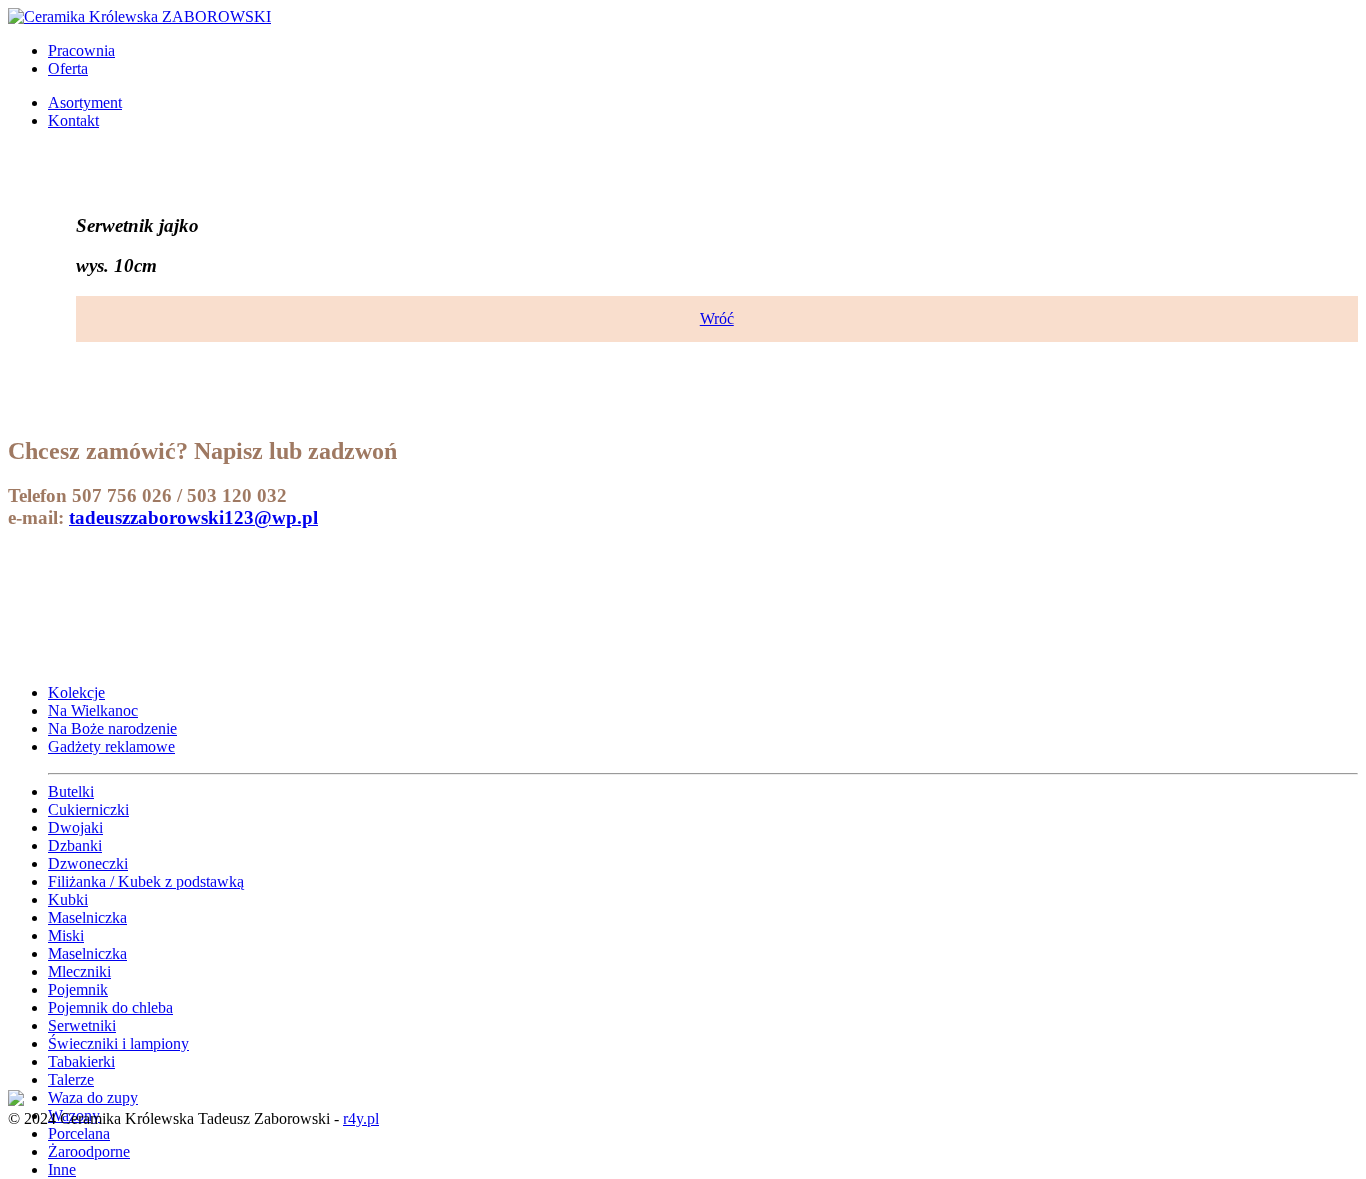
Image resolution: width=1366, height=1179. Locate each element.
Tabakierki (81, 1061)
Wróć (717, 318)
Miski (66, 935)
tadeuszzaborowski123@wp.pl (193, 517)
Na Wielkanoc (93, 710)
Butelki (71, 791)
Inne (62, 1169)
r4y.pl (361, 1118)
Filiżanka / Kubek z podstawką (146, 881)
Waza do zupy (93, 1097)
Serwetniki (82, 1025)
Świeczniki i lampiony (118, 1043)
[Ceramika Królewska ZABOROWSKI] (139, 16)
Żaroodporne (89, 1151)
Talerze (71, 1079)
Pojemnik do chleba (110, 1007)
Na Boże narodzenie (112, 728)
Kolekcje (76, 692)
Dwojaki (75, 827)
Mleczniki (79, 971)
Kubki (68, 899)
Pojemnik (78, 989)
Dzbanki (75, 845)
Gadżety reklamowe (111, 746)
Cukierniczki (88, 809)
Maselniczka (87, 917)
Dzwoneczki (88, 863)
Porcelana (79, 1133)
